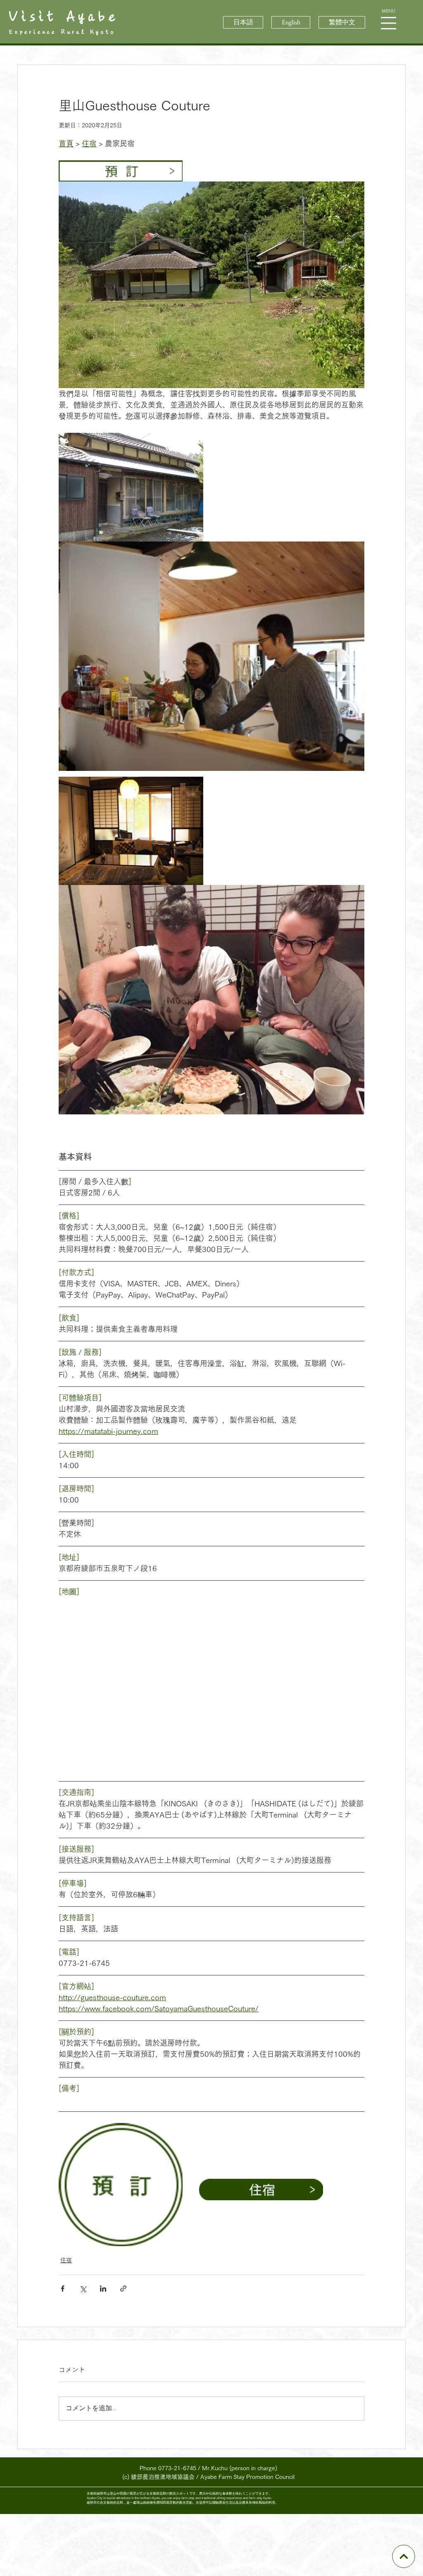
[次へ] (403, 2556)
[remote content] (211, 1683)
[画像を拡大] (211, 285)
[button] (389, 23)
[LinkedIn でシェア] (103, 2289)
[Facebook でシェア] (63, 2289)
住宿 (66, 2260)
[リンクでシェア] (123, 2289)
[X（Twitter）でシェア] (83, 2289)
